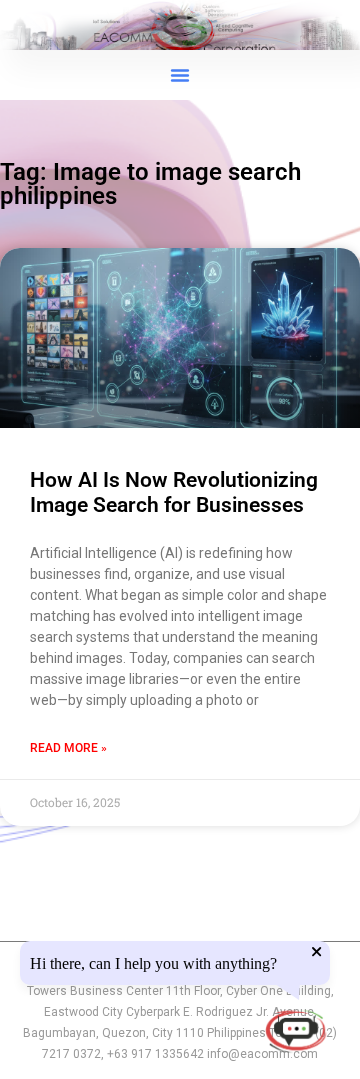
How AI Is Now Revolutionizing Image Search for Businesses (174, 492)
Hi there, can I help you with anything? (153, 964)
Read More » (68, 748)
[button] (180, 75)
